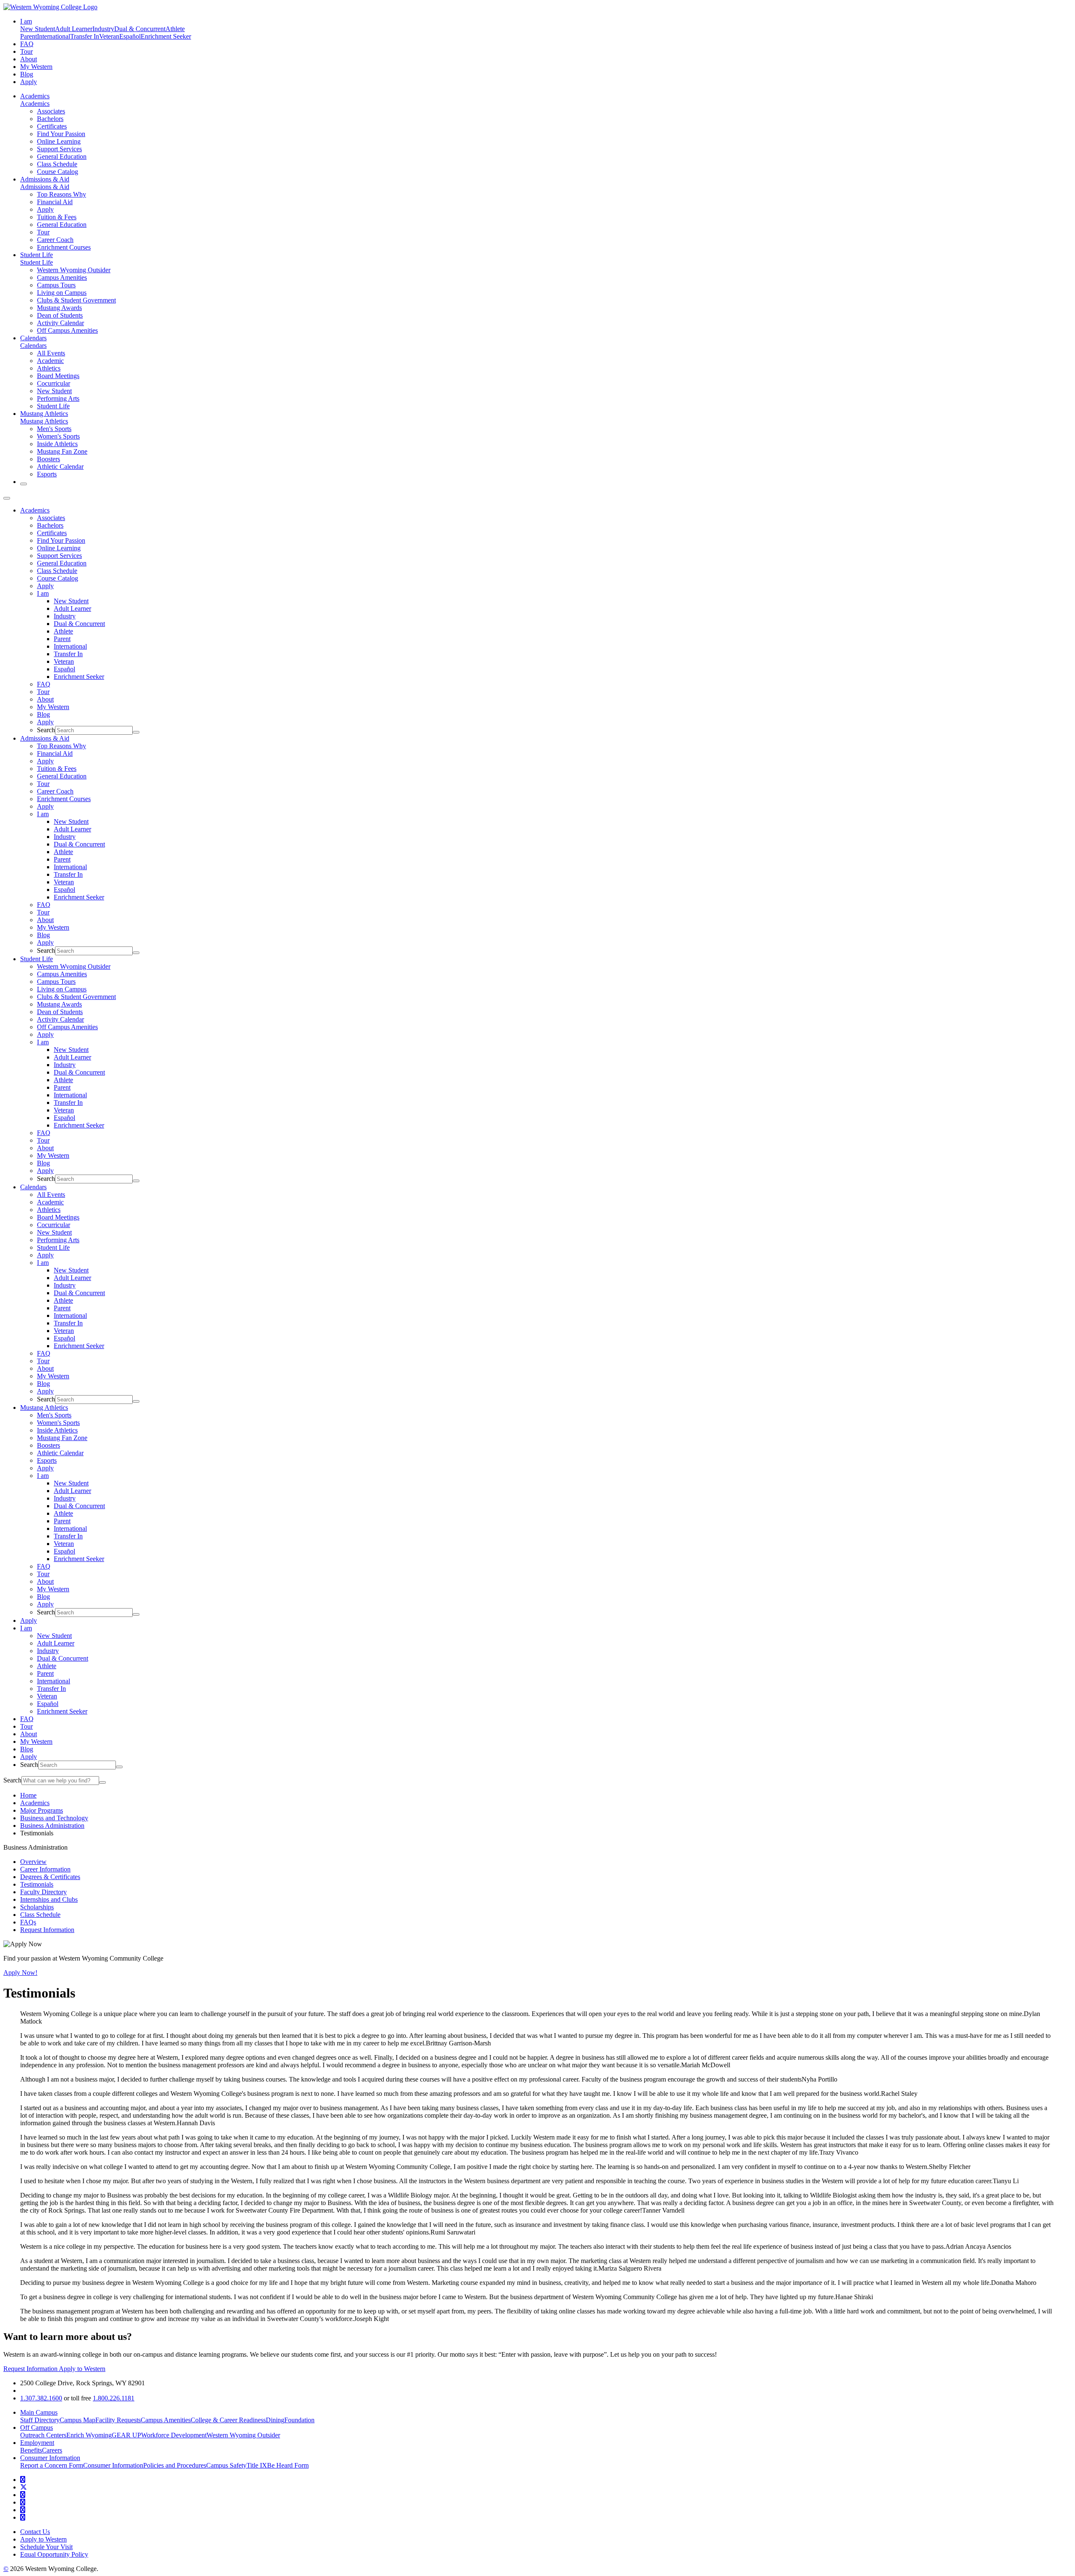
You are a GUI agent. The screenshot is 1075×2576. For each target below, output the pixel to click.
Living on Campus (62, 293)
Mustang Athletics (44, 414)
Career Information (45, 1869)
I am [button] (26, 21)
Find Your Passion (61, 134)
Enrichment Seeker (166, 36)
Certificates (52, 126)
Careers (52, 2450)
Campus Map (77, 2420)
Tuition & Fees (57, 217)
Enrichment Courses (64, 247)
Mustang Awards (59, 308)
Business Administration (52, 1826)
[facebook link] (23, 2480)
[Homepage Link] (50, 7)
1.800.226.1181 (114, 2398)
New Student (38, 29)
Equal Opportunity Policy (54, 2554)
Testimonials (37, 1884)
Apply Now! (20, 1973)
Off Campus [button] (37, 2427)
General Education (62, 156)
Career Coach (55, 240)
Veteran (109, 36)
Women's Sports (58, 436)
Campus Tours (56, 285)
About (29, 59)
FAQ (27, 44)
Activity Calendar (60, 323)
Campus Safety (226, 2465)
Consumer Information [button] (50, 2458)
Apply (29, 82)
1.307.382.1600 (41, 2398)
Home (28, 1795)
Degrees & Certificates (50, 1877)
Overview (33, 1862)
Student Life (37, 255)
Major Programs (42, 1810)
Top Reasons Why (62, 194)
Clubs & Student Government (76, 300)
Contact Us (35, 2532)
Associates (51, 111)
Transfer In (85, 36)
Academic (50, 361)
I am (43, 593)
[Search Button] (24, 484)
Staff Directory (40, 2420)
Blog (27, 74)
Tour (26, 51)
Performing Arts (58, 398)
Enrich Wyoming (89, 2435)
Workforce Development (174, 2435)
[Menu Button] (7, 498)
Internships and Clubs (49, 1899)
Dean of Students (60, 315)
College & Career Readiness (228, 2420)
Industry (103, 29)
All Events (51, 353)
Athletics (49, 368)
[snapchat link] (23, 2517)
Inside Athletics (57, 444)
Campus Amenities (62, 277)
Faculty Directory (43, 1892)
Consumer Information (113, 2465)
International (54, 36)
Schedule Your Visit (46, 2547)
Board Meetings (58, 376)
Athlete (175, 29)
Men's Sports (54, 429)
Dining (275, 2420)
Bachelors (50, 119)
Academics (35, 96)
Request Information (47, 1930)
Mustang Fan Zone (62, 451)
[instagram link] (23, 2502)
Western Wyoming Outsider (74, 270)
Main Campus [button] (39, 2412)
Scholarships (37, 1907)
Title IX (257, 2465)
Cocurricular (54, 383)
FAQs (28, 1922)
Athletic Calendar (60, 467)
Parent (29, 36)
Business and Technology (54, 1818)
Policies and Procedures (175, 2465)
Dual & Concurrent (140, 29)
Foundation (299, 2420)
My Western (36, 67)
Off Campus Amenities (67, 330)
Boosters (49, 459)
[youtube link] (23, 2495)
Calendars (33, 338)
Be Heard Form (288, 2465)
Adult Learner (74, 29)
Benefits (31, 2450)
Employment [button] (37, 2443)
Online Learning (59, 141)
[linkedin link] (23, 2510)
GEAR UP (126, 2435)
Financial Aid (55, 202)
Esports (47, 474)
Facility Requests (118, 2420)
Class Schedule (57, 164)
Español (130, 36)
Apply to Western (82, 2369)
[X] (24, 2487)
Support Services (59, 149)
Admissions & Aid (45, 179)
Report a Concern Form (52, 2465)
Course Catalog (58, 172)
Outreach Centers (43, 2435)
